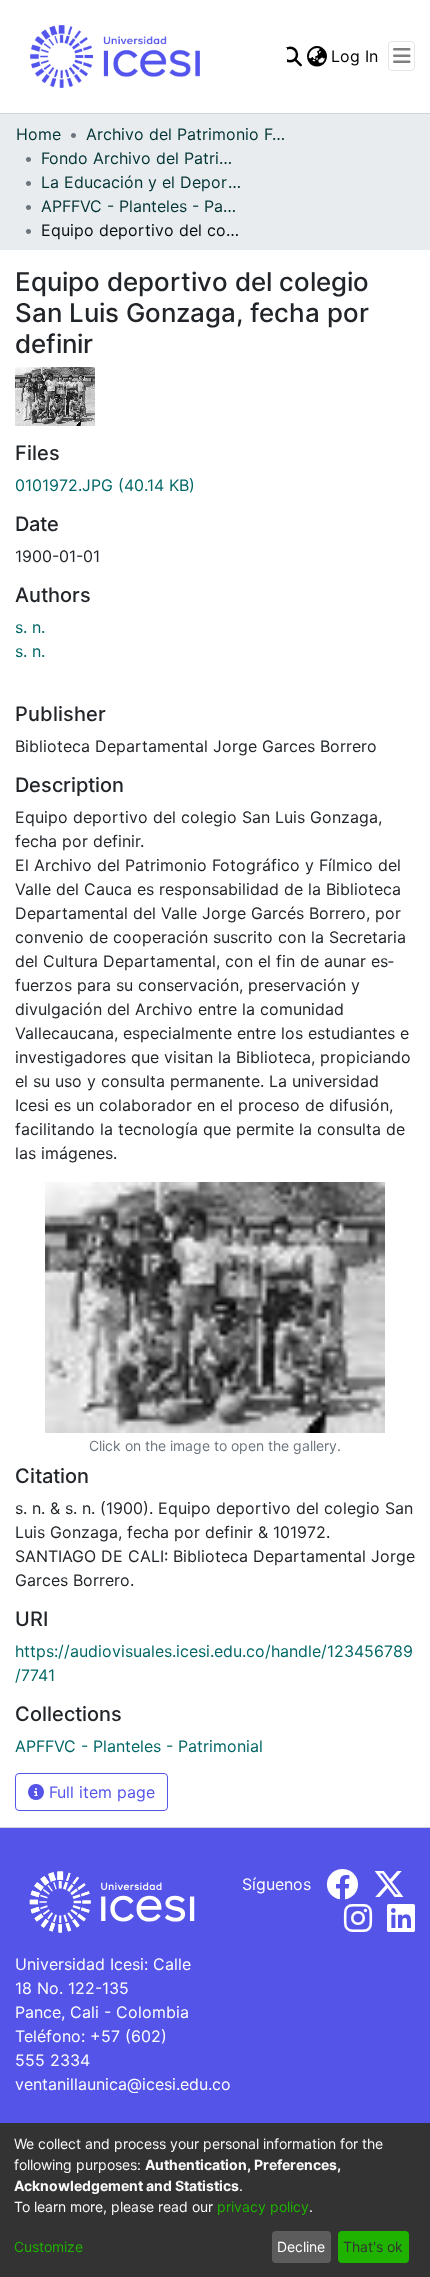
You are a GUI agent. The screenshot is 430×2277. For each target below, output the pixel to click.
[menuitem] (316, 56)
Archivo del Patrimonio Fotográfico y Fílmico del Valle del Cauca (186, 134)
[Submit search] (291, 56)
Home (38, 134)
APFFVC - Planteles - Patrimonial (141, 206)
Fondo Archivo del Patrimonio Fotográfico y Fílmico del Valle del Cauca (141, 158)
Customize (48, 2246)
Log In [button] (355, 56)
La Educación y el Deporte (141, 182)
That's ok (373, 2246)
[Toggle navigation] (401, 56)
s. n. (30, 627)
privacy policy (263, 2206)
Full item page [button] (99, 1792)
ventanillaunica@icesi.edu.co (123, 2084)
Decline (301, 2246)
